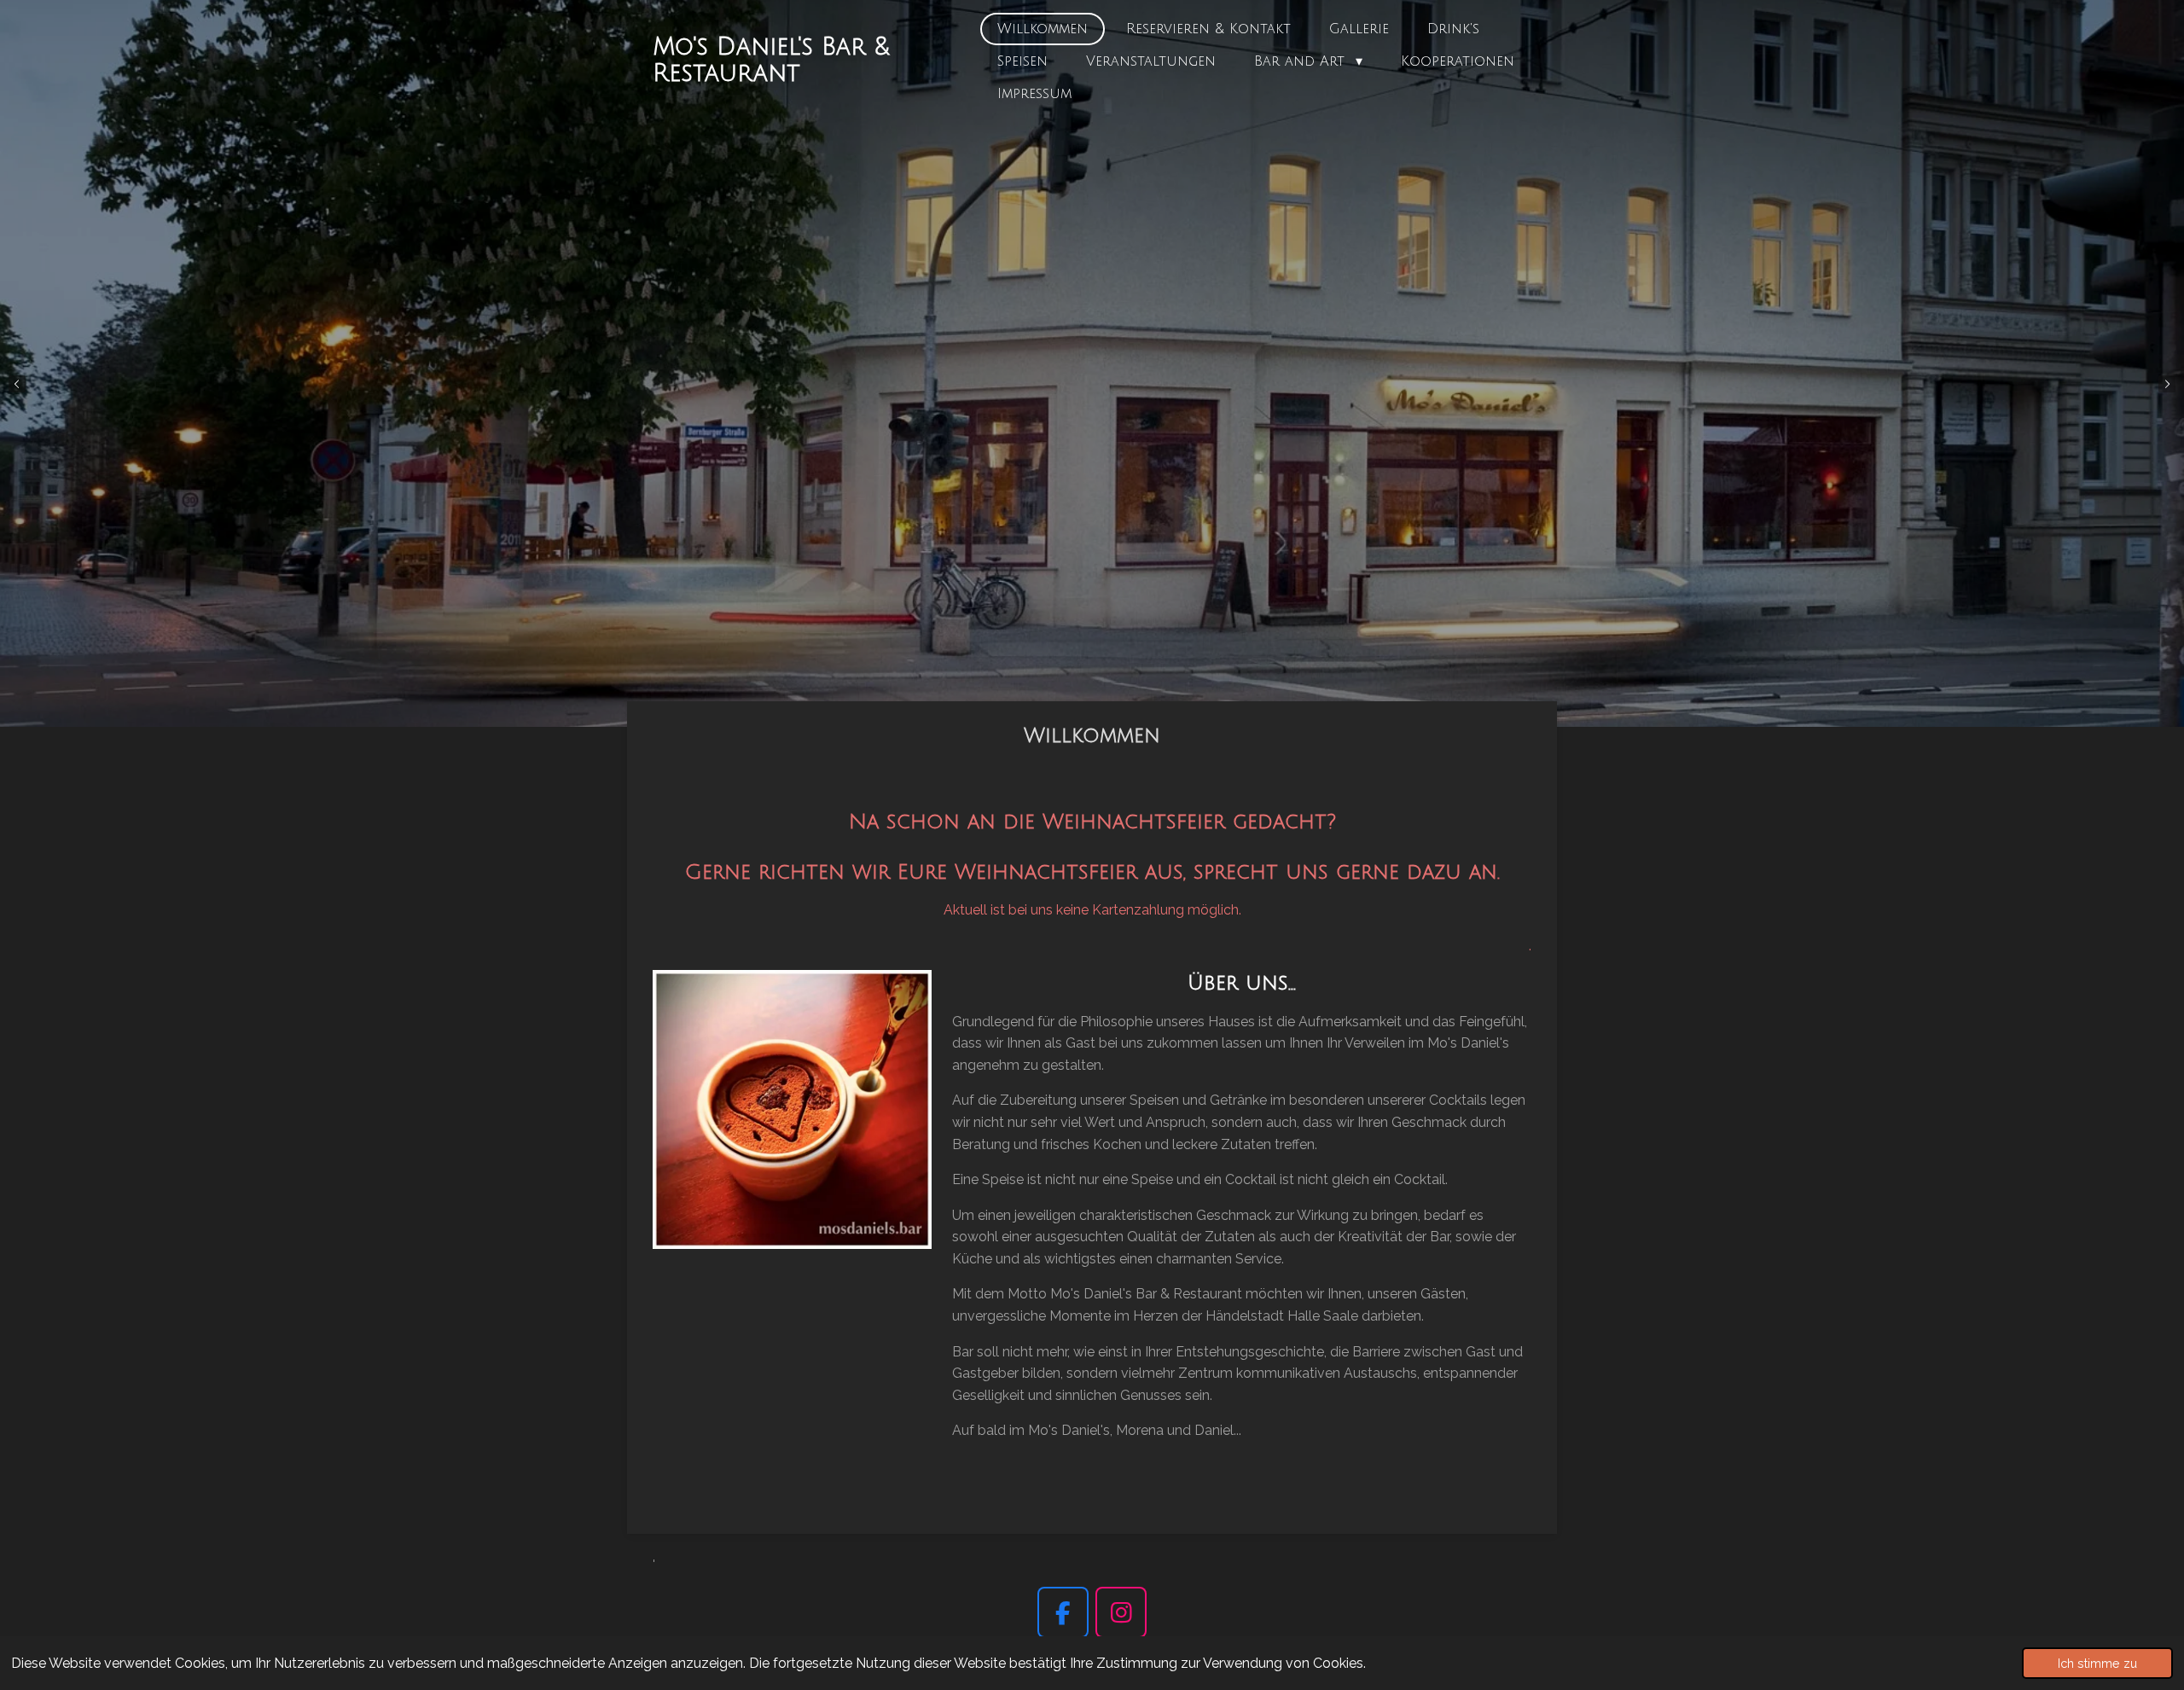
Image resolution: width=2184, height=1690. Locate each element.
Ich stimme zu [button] (2097, 1663)
